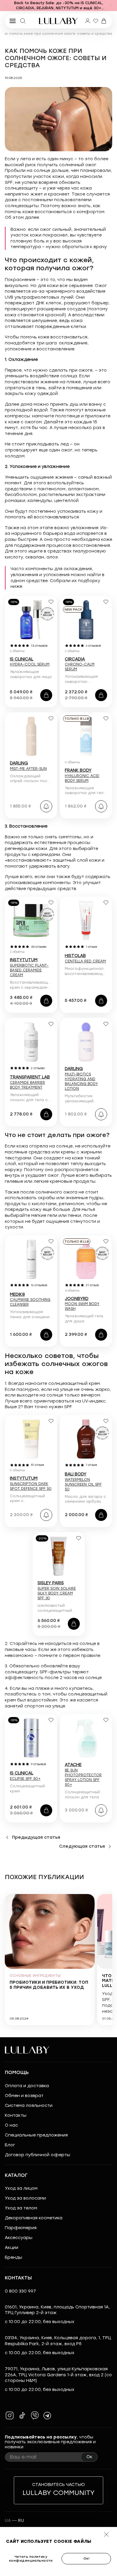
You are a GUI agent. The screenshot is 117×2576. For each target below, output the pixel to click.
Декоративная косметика (34, 2218)
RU (21, 2521)
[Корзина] (104, 21)
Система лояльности (29, 2106)
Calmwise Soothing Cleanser (30, 1300)
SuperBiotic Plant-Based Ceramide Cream (29, 967)
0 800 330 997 (20, 2291)
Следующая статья (82, 1846)
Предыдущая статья (36, 1837)
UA (8, 2521)
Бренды (13, 2257)
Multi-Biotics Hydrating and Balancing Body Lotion (81, 1079)
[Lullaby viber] (35, 2415)
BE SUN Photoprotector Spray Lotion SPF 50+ (83, 1775)
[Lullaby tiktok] (22, 2415)
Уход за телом (21, 2208)
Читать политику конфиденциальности (31, 2559)
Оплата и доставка (27, 2086)
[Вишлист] (96, 21)
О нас (11, 2125)
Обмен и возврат (24, 2096)
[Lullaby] (58, 21)
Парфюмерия (21, 2228)
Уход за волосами (25, 2198)
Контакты (16, 2115)
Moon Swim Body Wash (82, 1304)
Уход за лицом (21, 2188)
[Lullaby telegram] (47, 2415)
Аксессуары (19, 2238)
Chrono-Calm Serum (80, 664)
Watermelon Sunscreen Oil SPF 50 (83, 1482)
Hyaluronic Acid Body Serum (82, 776)
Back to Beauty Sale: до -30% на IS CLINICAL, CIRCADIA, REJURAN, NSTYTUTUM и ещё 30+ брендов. (59, 6)
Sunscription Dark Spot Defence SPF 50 (31, 1484)
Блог (10, 2145)
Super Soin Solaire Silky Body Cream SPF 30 (57, 1591)
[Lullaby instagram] (10, 2415)
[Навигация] (6, 6)
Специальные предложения (36, 2135)
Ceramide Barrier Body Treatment (30, 1082)
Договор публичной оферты (37, 2155)
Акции (12, 2248)
